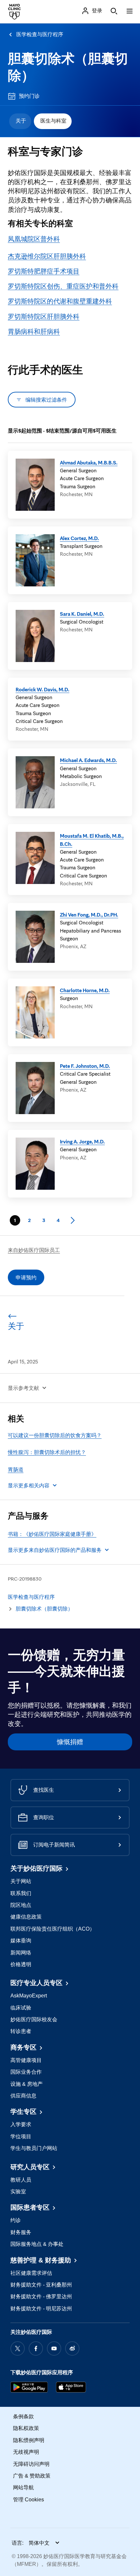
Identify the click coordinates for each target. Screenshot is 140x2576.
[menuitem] (20, 121)
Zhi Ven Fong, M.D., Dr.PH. (89, 915)
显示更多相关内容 (29, 1485)
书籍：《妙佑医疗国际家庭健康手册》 (52, 1534)
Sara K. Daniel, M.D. (82, 614)
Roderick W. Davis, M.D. (42, 689)
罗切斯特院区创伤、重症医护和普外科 (63, 286)
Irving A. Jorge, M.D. (82, 1141)
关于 (21, 121)
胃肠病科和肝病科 (34, 331)
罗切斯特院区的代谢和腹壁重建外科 (60, 301)
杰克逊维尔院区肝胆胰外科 (47, 256)
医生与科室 (53, 121)
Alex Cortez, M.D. (79, 538)
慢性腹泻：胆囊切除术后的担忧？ (47, 1452)
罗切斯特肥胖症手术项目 (44, 271)
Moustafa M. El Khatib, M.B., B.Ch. (92, 840)
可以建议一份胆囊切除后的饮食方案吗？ (55, 1435)
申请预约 (26, 1277)
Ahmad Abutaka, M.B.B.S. (89, 463)
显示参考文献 (23, 1388)
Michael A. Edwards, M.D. (88, 760)
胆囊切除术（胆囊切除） (44, 1609)
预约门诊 (29, 96)
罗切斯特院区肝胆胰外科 (44, 316)
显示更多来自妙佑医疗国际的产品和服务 (55, 1550)
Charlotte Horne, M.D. (85, 990)
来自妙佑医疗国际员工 (34, 1250)
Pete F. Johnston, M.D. (85, 1066)
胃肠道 (16, 1469)
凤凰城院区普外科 (34, 239)
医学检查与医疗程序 (40, 34)
